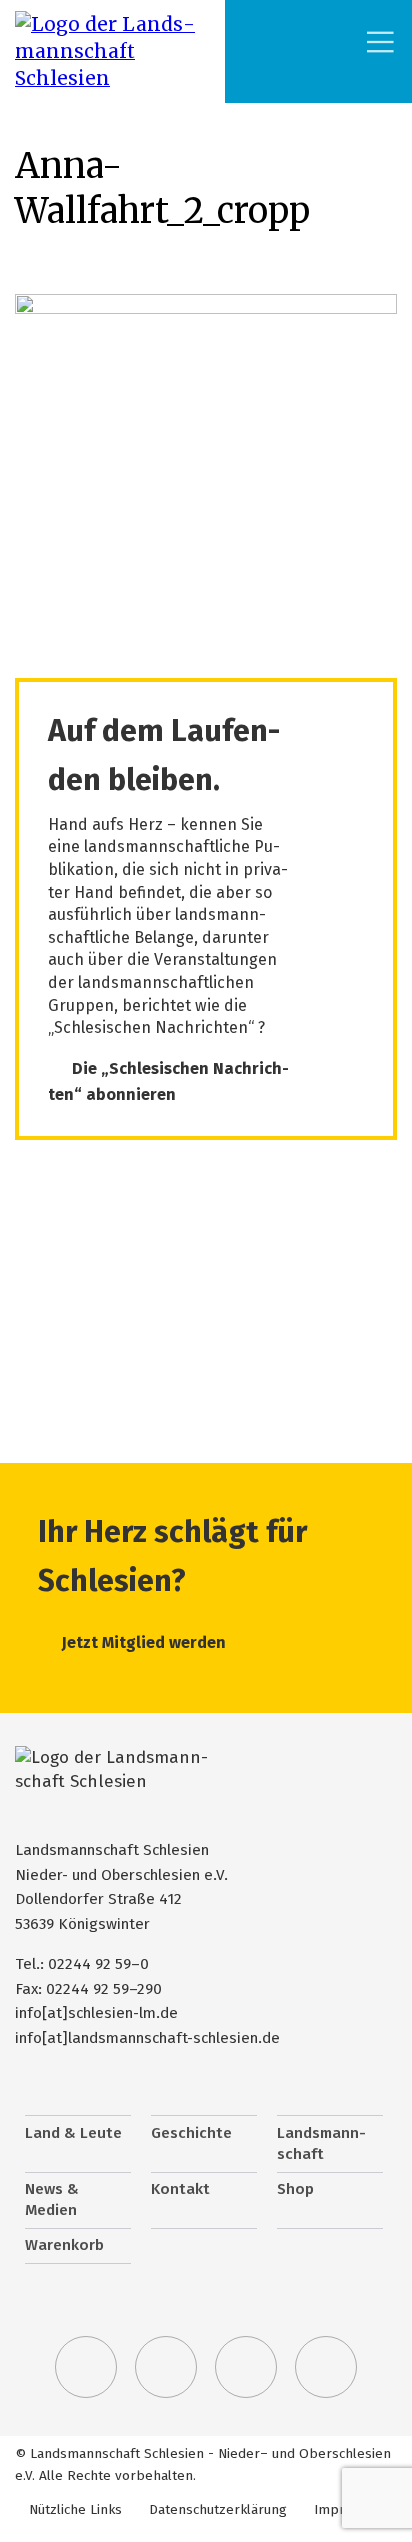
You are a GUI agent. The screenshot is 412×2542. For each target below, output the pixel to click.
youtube (326, 2367)
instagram (246, 2367)
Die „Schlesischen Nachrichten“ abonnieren (168, 1081)
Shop (295, 2189)
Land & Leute (73, 2133)
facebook (166, 2367)
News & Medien (52, 2200)
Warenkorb (64, 2245)
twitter (86, 2367)
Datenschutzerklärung (218, 2509)
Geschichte (191, 2133)
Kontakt (180, 2189)
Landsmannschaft (321, 2144)
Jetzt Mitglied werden (144, 1642)
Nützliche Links (75, 2509)
